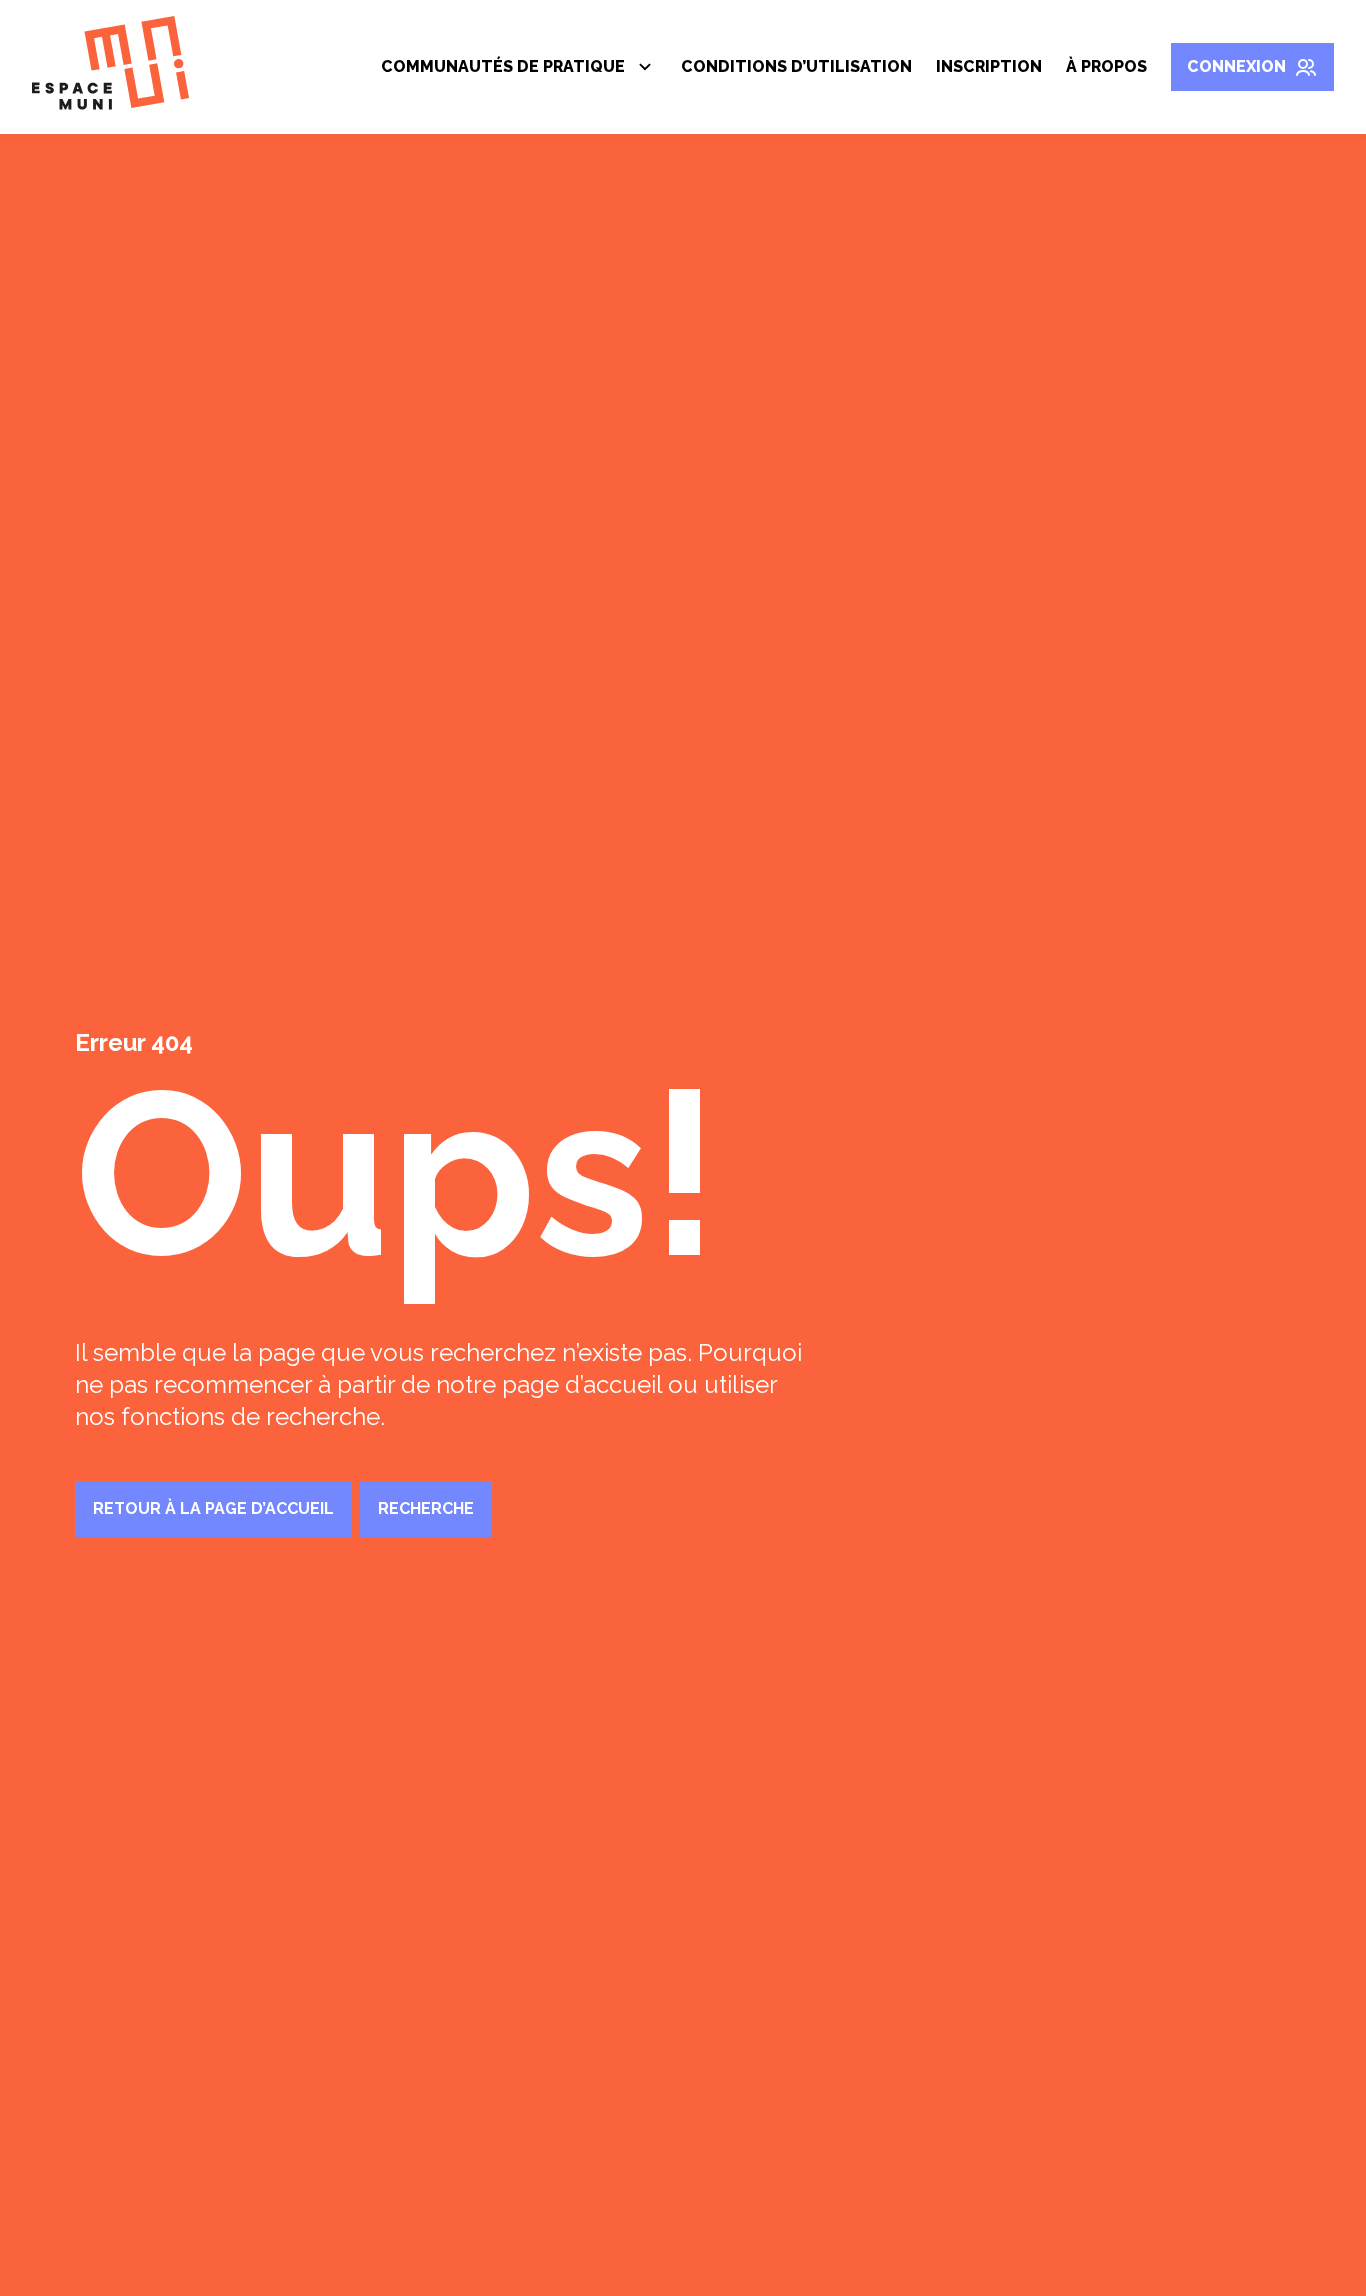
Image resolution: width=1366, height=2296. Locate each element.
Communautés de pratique (503, 70)
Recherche (426, 1508)
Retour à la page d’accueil (213, 1508)
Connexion (1236, 66)
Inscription (989, 66)
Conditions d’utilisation (796, 66)
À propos (1106, 66)
